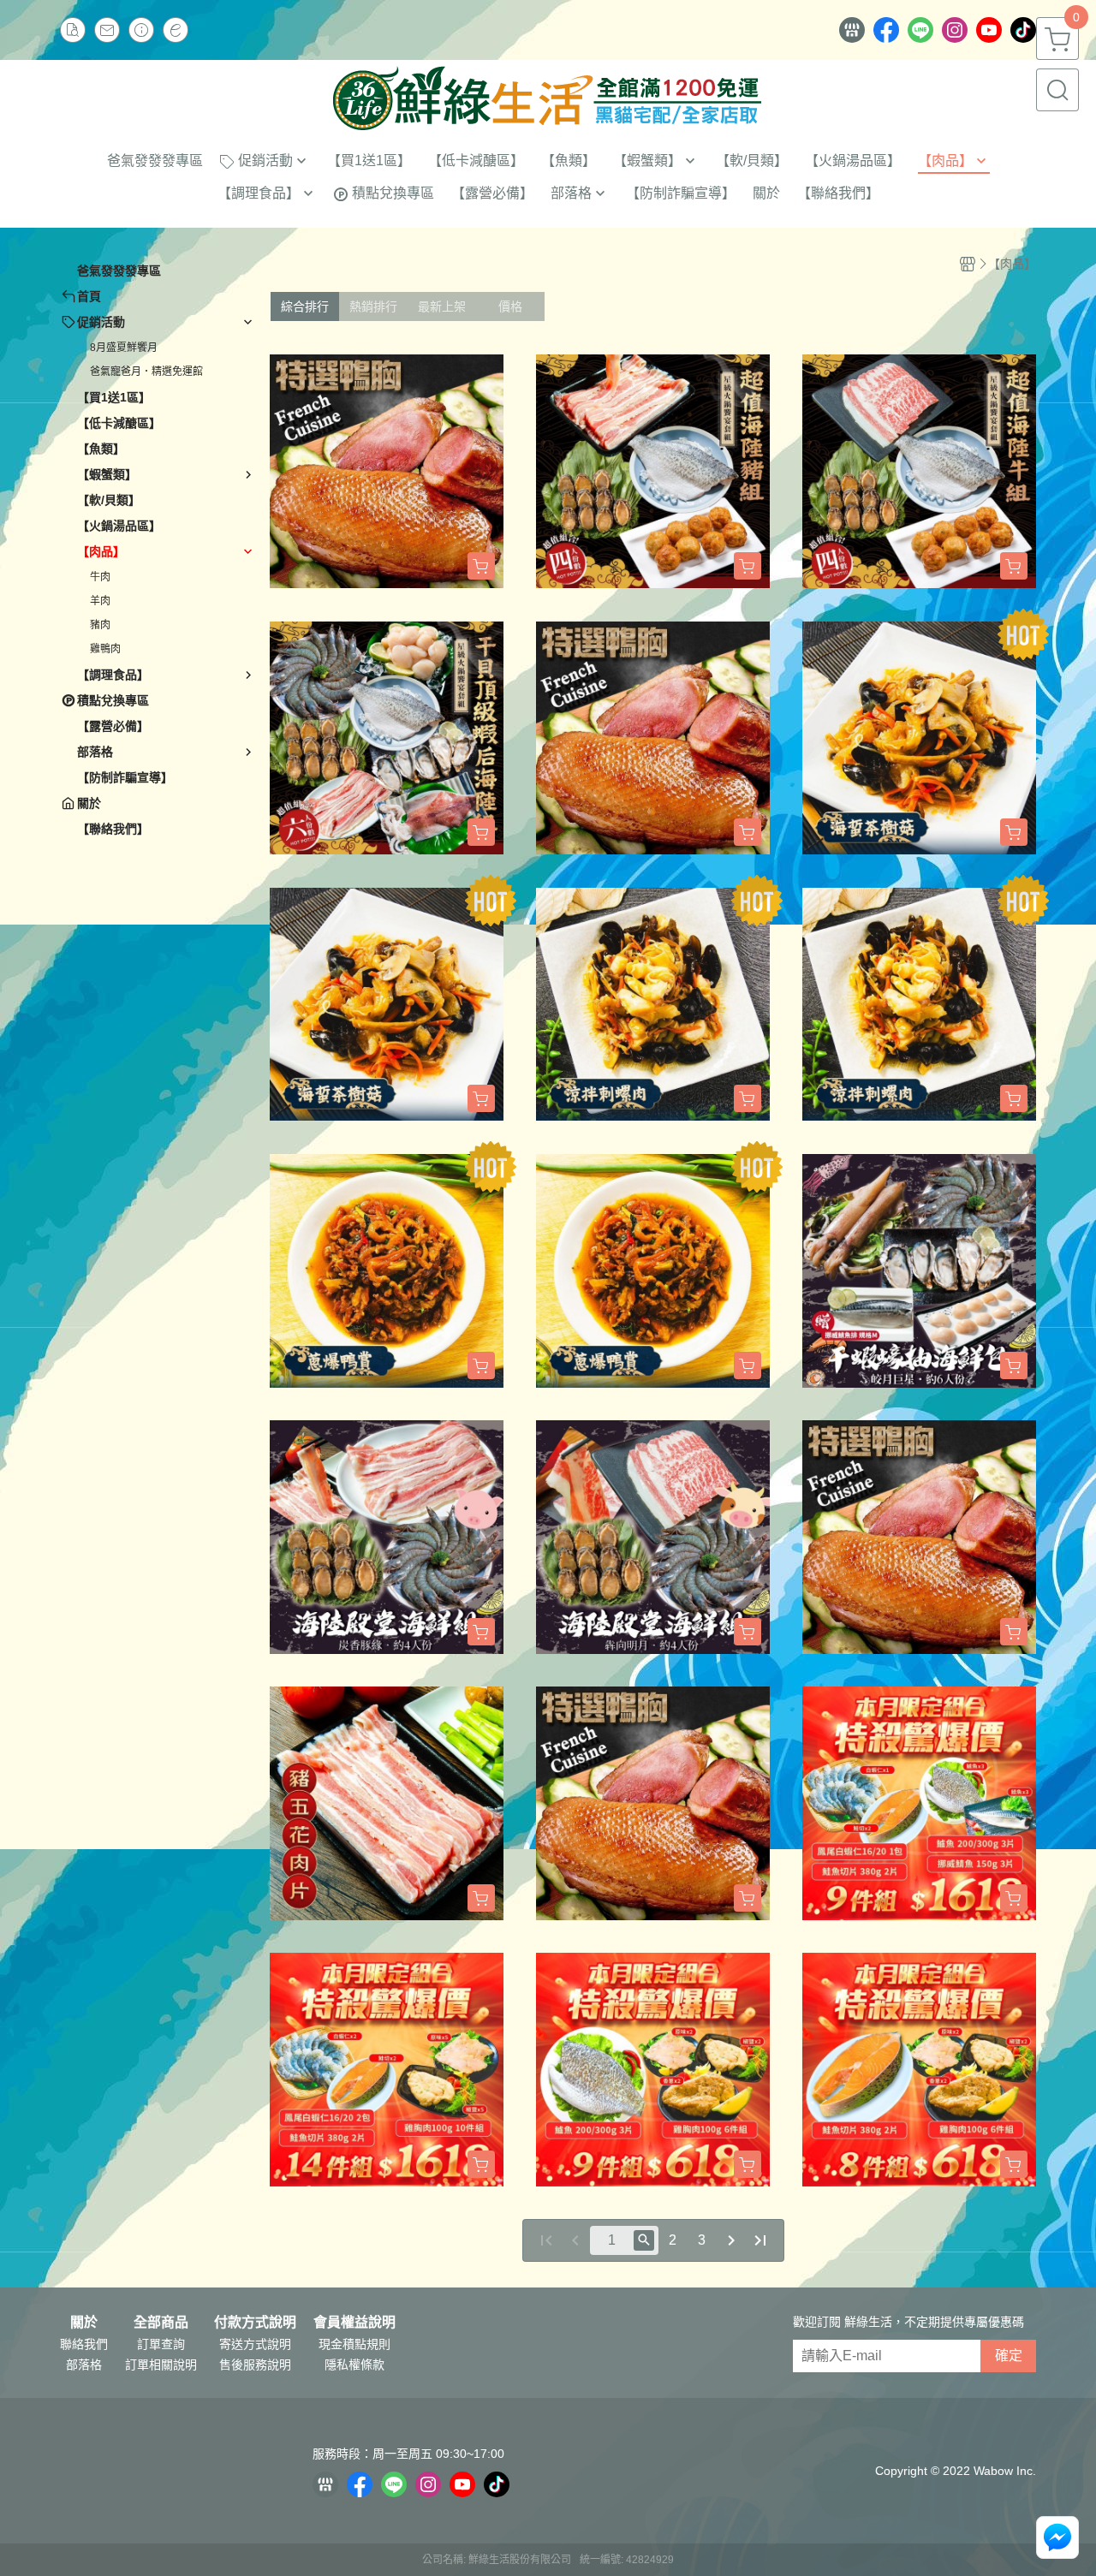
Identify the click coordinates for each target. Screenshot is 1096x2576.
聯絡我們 (84, 2344)
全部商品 (161, 2323)
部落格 (84, 2365)
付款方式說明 (255, 2323)
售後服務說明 (255, 2365)
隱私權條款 (354, 2365)
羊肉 (100, 601)
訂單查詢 (161, 2344)
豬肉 (100, 625)
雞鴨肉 (105, 649)
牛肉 (100, 577)
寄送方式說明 (255, 2344)
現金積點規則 (354, 2344)
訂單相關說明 (161, 2365)
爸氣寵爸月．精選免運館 (146, 372)
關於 (84, 2323)
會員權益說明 (354, 2323)
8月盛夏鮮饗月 (124, 348)
